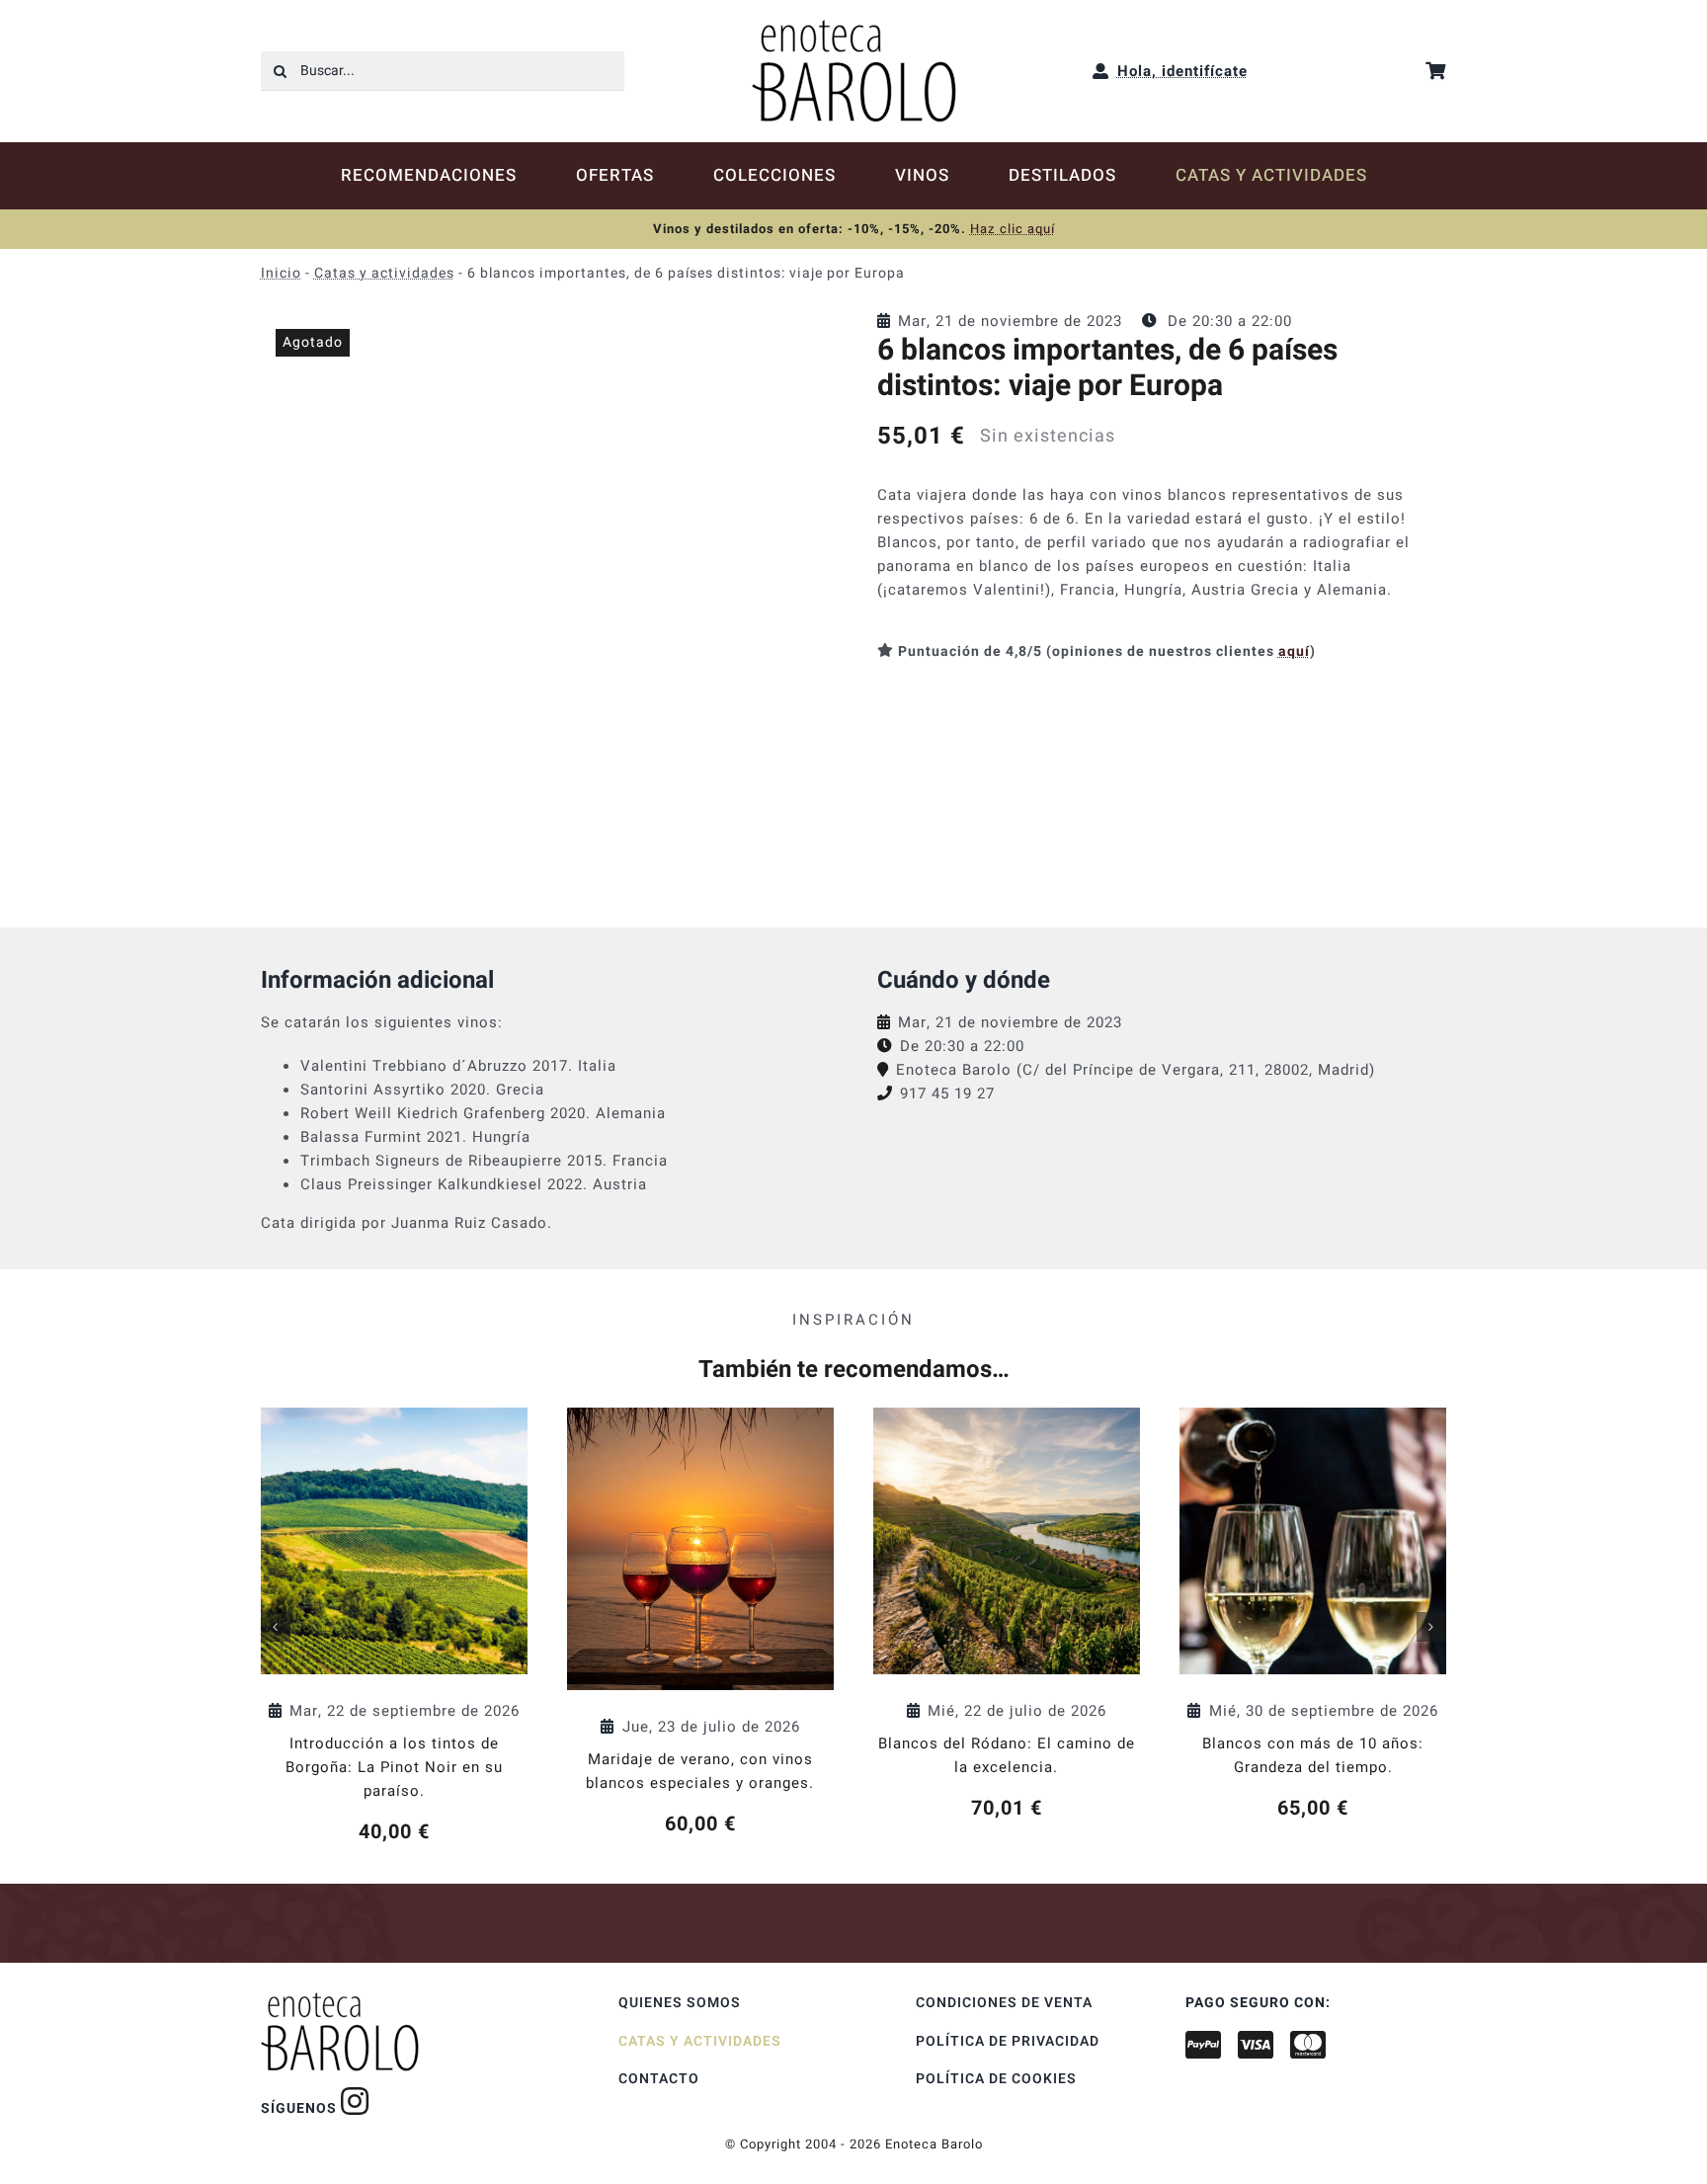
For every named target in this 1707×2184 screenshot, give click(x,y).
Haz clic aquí (1013, 229)
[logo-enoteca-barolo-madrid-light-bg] (854, 27)
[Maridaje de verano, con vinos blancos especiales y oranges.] (700, 1623)
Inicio (281, 273)
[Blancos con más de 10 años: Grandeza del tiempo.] (1313, 1615)
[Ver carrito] (1436, 71)
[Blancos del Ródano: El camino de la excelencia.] (1007, 1615)
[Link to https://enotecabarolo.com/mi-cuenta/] (1101, 71)
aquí (1294, 651)
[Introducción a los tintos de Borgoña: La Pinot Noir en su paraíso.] (394, 1627)
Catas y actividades (384, 273)
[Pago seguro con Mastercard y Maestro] (355, 2101)
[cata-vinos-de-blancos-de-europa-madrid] (545, 594)
